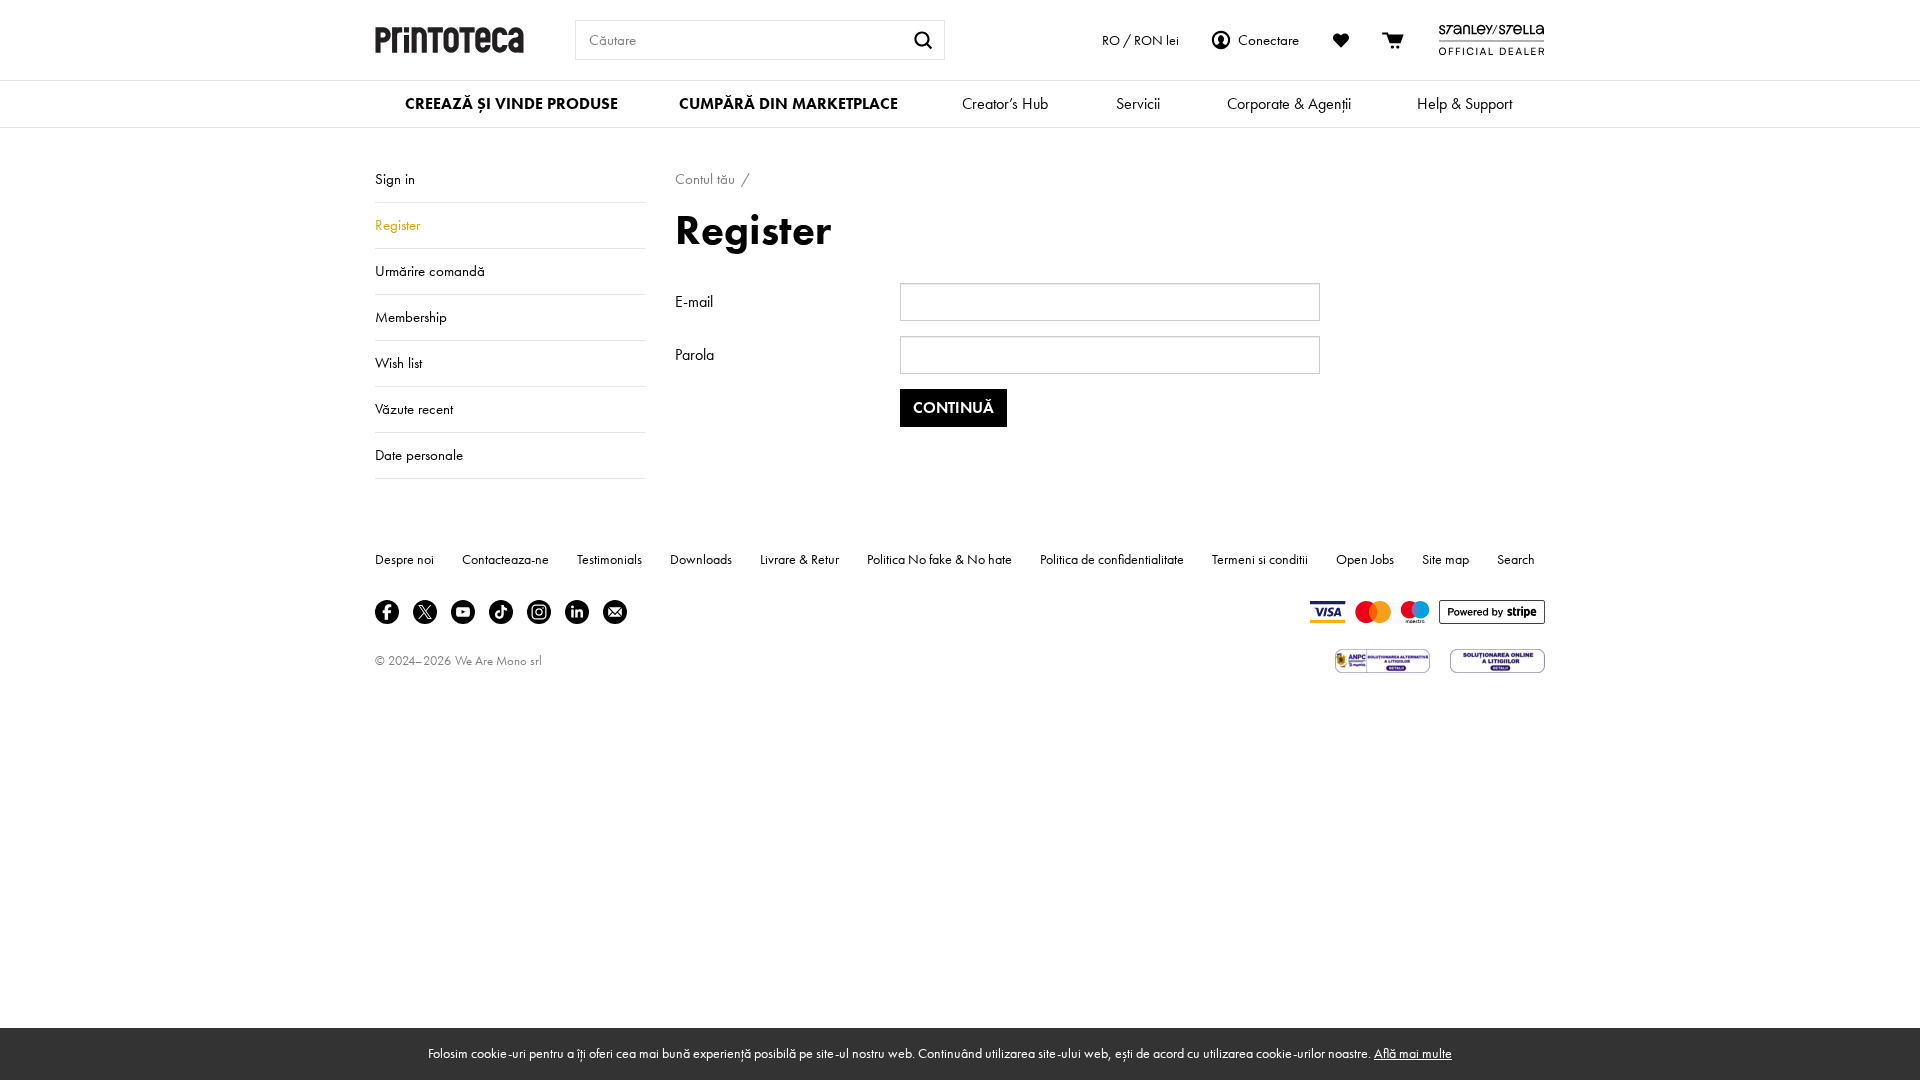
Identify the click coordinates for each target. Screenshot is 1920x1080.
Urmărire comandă (430, 271)
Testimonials (609, 559)
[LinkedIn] (577, 612)
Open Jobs (1365, 559)
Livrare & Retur (799, 559)
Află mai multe (1413, 1053)
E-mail (694, 301)
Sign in (395, 179)
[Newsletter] (615, 612)
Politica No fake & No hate (939, 559)
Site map (1445, 559)
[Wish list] (1341, 40)
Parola (694, 354)
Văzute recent (414, 409)
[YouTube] (463, 612)
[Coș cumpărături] (1394, 40)
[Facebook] (387, 612)
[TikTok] (501, 612)
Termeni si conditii (1260, 559)
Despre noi (404, 559)
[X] (425, 612)
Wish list (398, 363)
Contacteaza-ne (505, 559)
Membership (411, 317)
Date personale (419, 455)
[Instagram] (539, 612)
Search (1516, 559)
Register (397, 225)
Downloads (701, 559)
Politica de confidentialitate (1112, 559)
